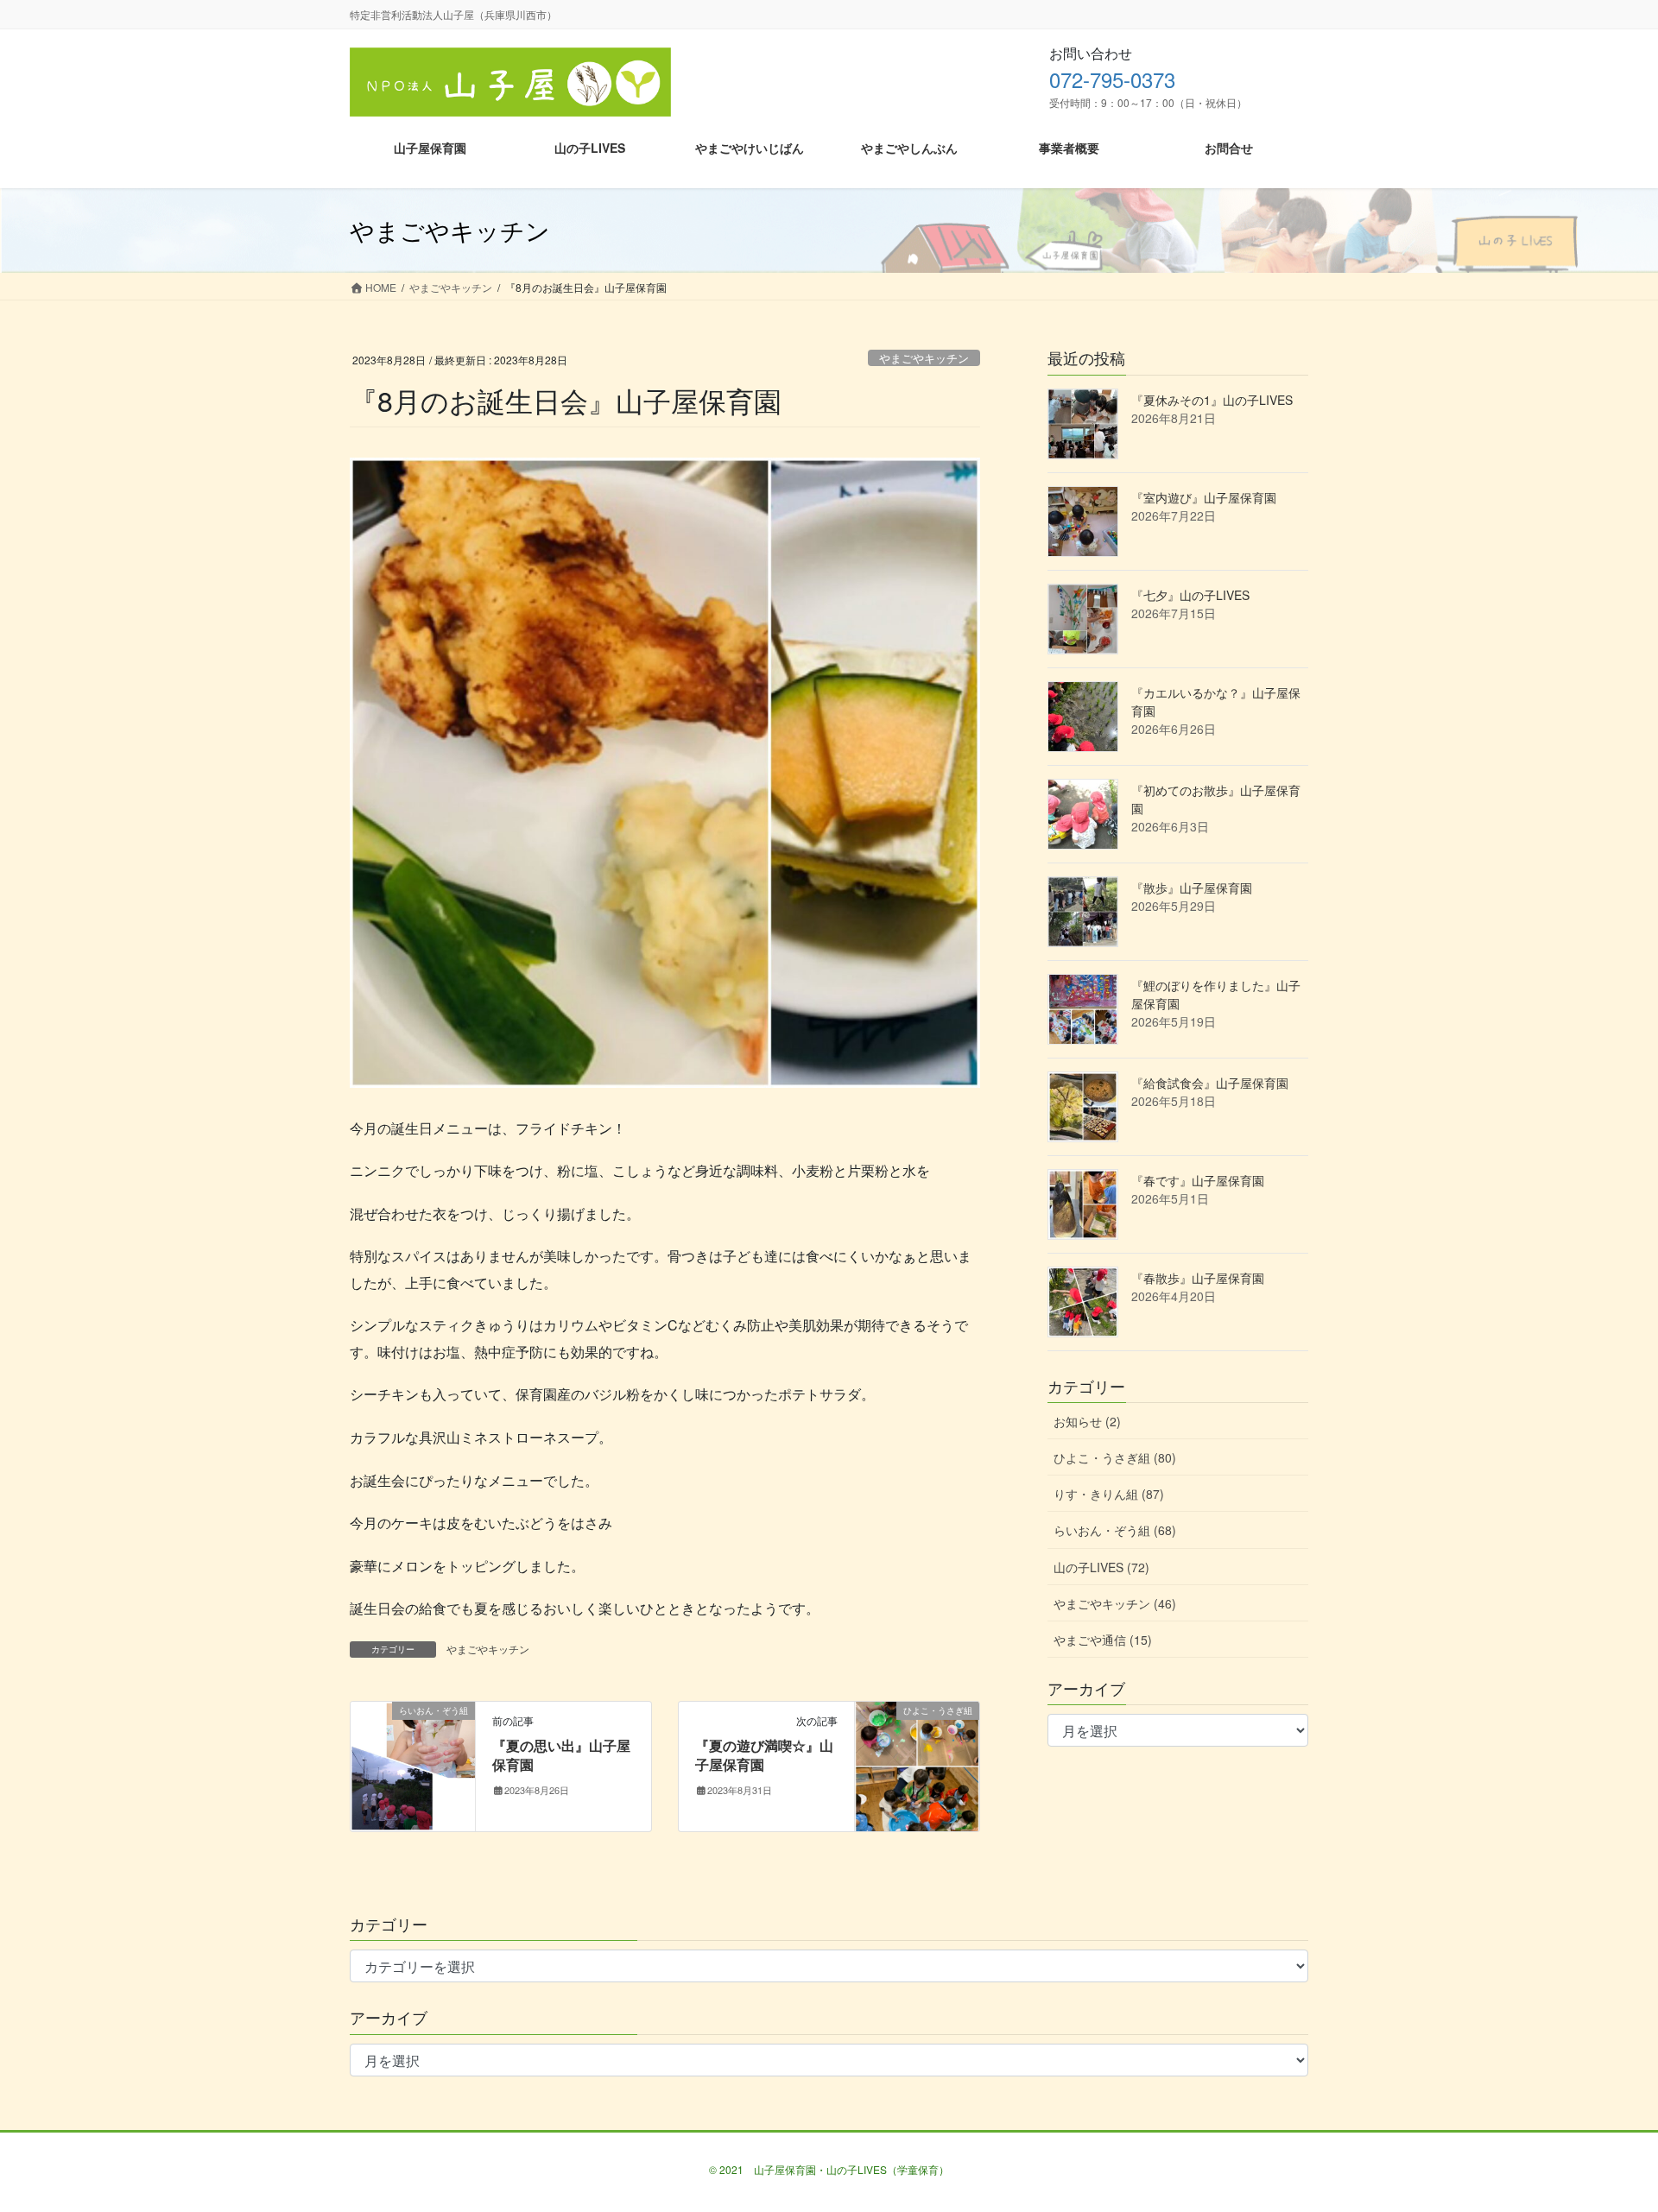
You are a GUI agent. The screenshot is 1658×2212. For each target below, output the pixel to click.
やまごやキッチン (924, 358)
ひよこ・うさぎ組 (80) (1115, 1457)
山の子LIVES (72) (1101, 1567)
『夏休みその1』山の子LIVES (1212, 400)
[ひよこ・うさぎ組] (917, 1764)
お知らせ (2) (1087, 1421)
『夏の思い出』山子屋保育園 (561, 1755)
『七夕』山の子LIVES (1190, 595)
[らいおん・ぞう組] (413, 1764)
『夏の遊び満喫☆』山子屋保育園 (764, 1755)
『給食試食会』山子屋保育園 (1210, 1083)
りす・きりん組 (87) (1109, 1494)
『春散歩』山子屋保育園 (1198, 1278)
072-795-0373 (1112, 79)
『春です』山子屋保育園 (1198, 1180)
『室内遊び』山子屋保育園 (1204, 497)
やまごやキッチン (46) (1115, 1603)
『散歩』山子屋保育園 (1192, 888)
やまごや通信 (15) (1103, 1640)
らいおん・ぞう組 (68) (1115, 1530)
